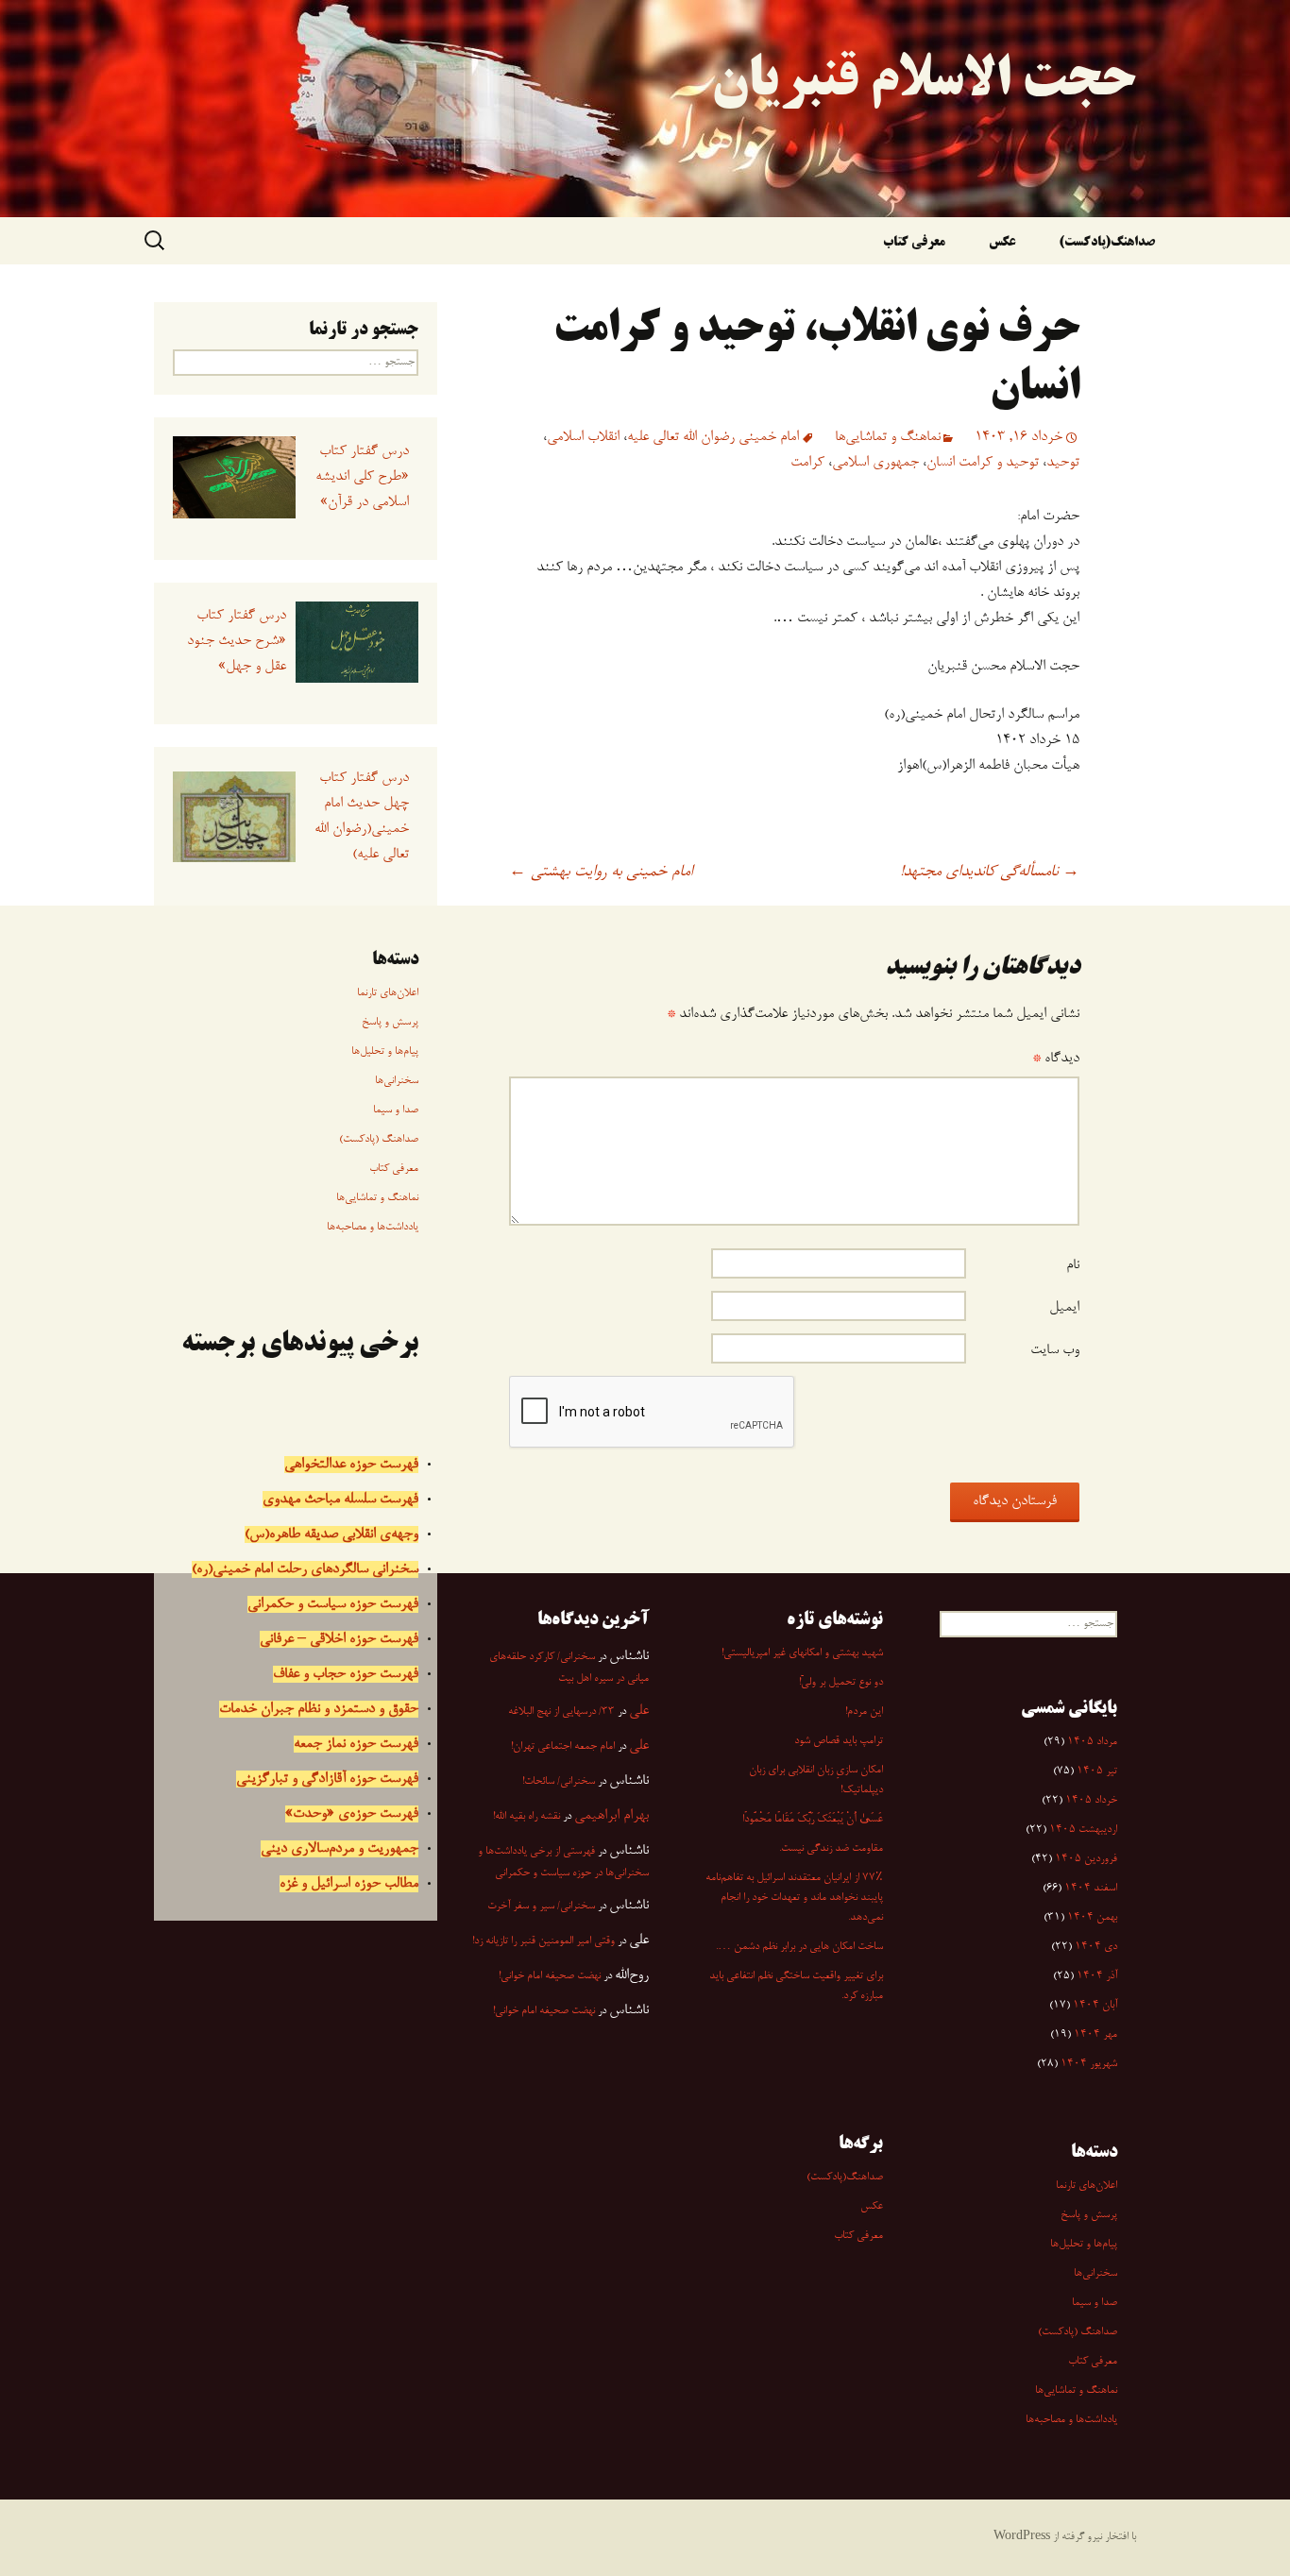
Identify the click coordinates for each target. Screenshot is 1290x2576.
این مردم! (864, 1712)
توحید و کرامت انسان (983, 463)
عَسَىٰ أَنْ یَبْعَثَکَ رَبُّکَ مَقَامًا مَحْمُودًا (813, 1820)
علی (639, 1711)
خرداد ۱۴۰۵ (1091, 1801)
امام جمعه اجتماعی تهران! (563, 1747)
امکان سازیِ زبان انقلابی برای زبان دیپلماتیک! (816, 1780)
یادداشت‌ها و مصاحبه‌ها (373, 1228)
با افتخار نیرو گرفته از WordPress (1065, 2537)
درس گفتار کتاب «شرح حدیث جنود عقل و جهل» (236, 641)
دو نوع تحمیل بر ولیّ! (841, 1683)
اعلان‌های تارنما (388, 993)
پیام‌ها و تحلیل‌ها (385, 1052)
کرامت (807, 463)
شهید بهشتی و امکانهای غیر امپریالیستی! (802, 1653)
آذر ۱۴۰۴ (1097, 1976)
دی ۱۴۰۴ (1096, 1947)
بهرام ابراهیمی (611, 1816)
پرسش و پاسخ (390, 1023)
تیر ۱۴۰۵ (1097, 1771)
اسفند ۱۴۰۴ (1091, 1889)
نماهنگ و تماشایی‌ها (888, 437)
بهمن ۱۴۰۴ (1092, 1918)
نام (1073, 1265)
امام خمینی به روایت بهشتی (601, 873)
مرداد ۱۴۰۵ (1092, 1742)
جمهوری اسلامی (875, 463)
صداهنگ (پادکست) (379, 1140)
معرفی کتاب (914, 243)
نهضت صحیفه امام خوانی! (550, 1976)
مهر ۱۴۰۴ (1095, 2035)
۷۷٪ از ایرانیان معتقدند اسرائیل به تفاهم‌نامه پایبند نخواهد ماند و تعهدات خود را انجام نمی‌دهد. (794, 1898)
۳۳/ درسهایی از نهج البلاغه (561, 1712)
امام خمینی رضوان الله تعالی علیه (713, 437)
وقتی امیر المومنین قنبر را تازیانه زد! (543, 1941)
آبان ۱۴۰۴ (1095, 2006)
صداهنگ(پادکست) (1107, 243)
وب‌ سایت (1055, 1350)
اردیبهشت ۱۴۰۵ (1083, 1830)
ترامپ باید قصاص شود (839, 1741)
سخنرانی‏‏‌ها (397, 1081)
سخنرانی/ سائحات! (559, 1782)
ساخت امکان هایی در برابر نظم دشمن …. (799, 1947)
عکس (1002, 243)
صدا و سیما (396, 1110)
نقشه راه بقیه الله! (526, 1817)
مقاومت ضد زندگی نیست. (831, 1849)
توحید (1063, 463)
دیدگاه (1056, 1059)
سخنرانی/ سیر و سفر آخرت (541, 1907)
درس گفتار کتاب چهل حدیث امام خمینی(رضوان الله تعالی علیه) (361, 816)
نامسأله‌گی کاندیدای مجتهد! (990, 873)
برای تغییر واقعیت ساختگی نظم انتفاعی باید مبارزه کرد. (796, 1986)
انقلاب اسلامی (583, 437)
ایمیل (1064, 1308)
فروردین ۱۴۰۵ (1086, 1859)
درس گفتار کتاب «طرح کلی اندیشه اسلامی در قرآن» (362, 477)
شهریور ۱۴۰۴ (1089, 2064)
